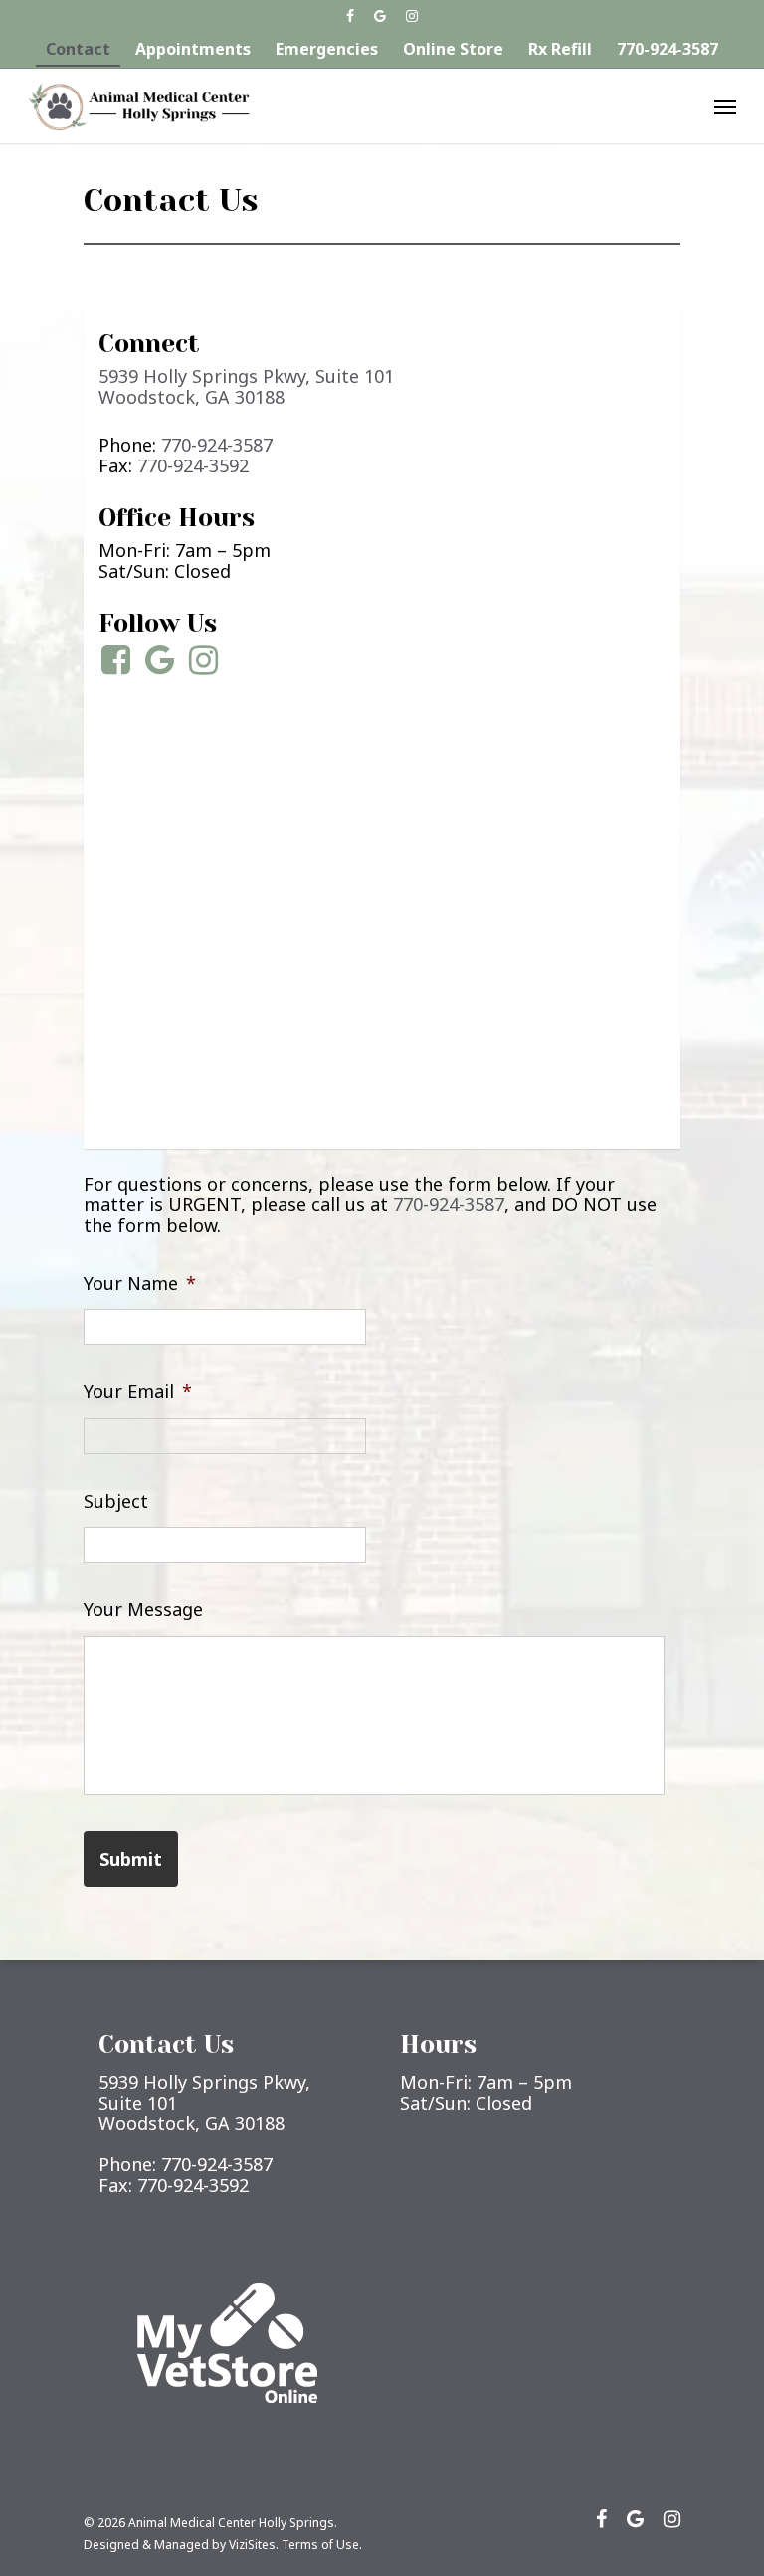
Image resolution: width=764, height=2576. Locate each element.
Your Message (143, 1610)
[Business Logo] (139, 106)
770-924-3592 (193, 465)
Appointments (193, 49)
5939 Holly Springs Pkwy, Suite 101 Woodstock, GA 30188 (246, 386)
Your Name (140, 1284)
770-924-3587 (668, 49)
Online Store (453, 49)
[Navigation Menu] (725, 106)
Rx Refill (560, 49)
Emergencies (327, 49)
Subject (116, 1501)
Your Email (138, 1392)
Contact (78, 49)
